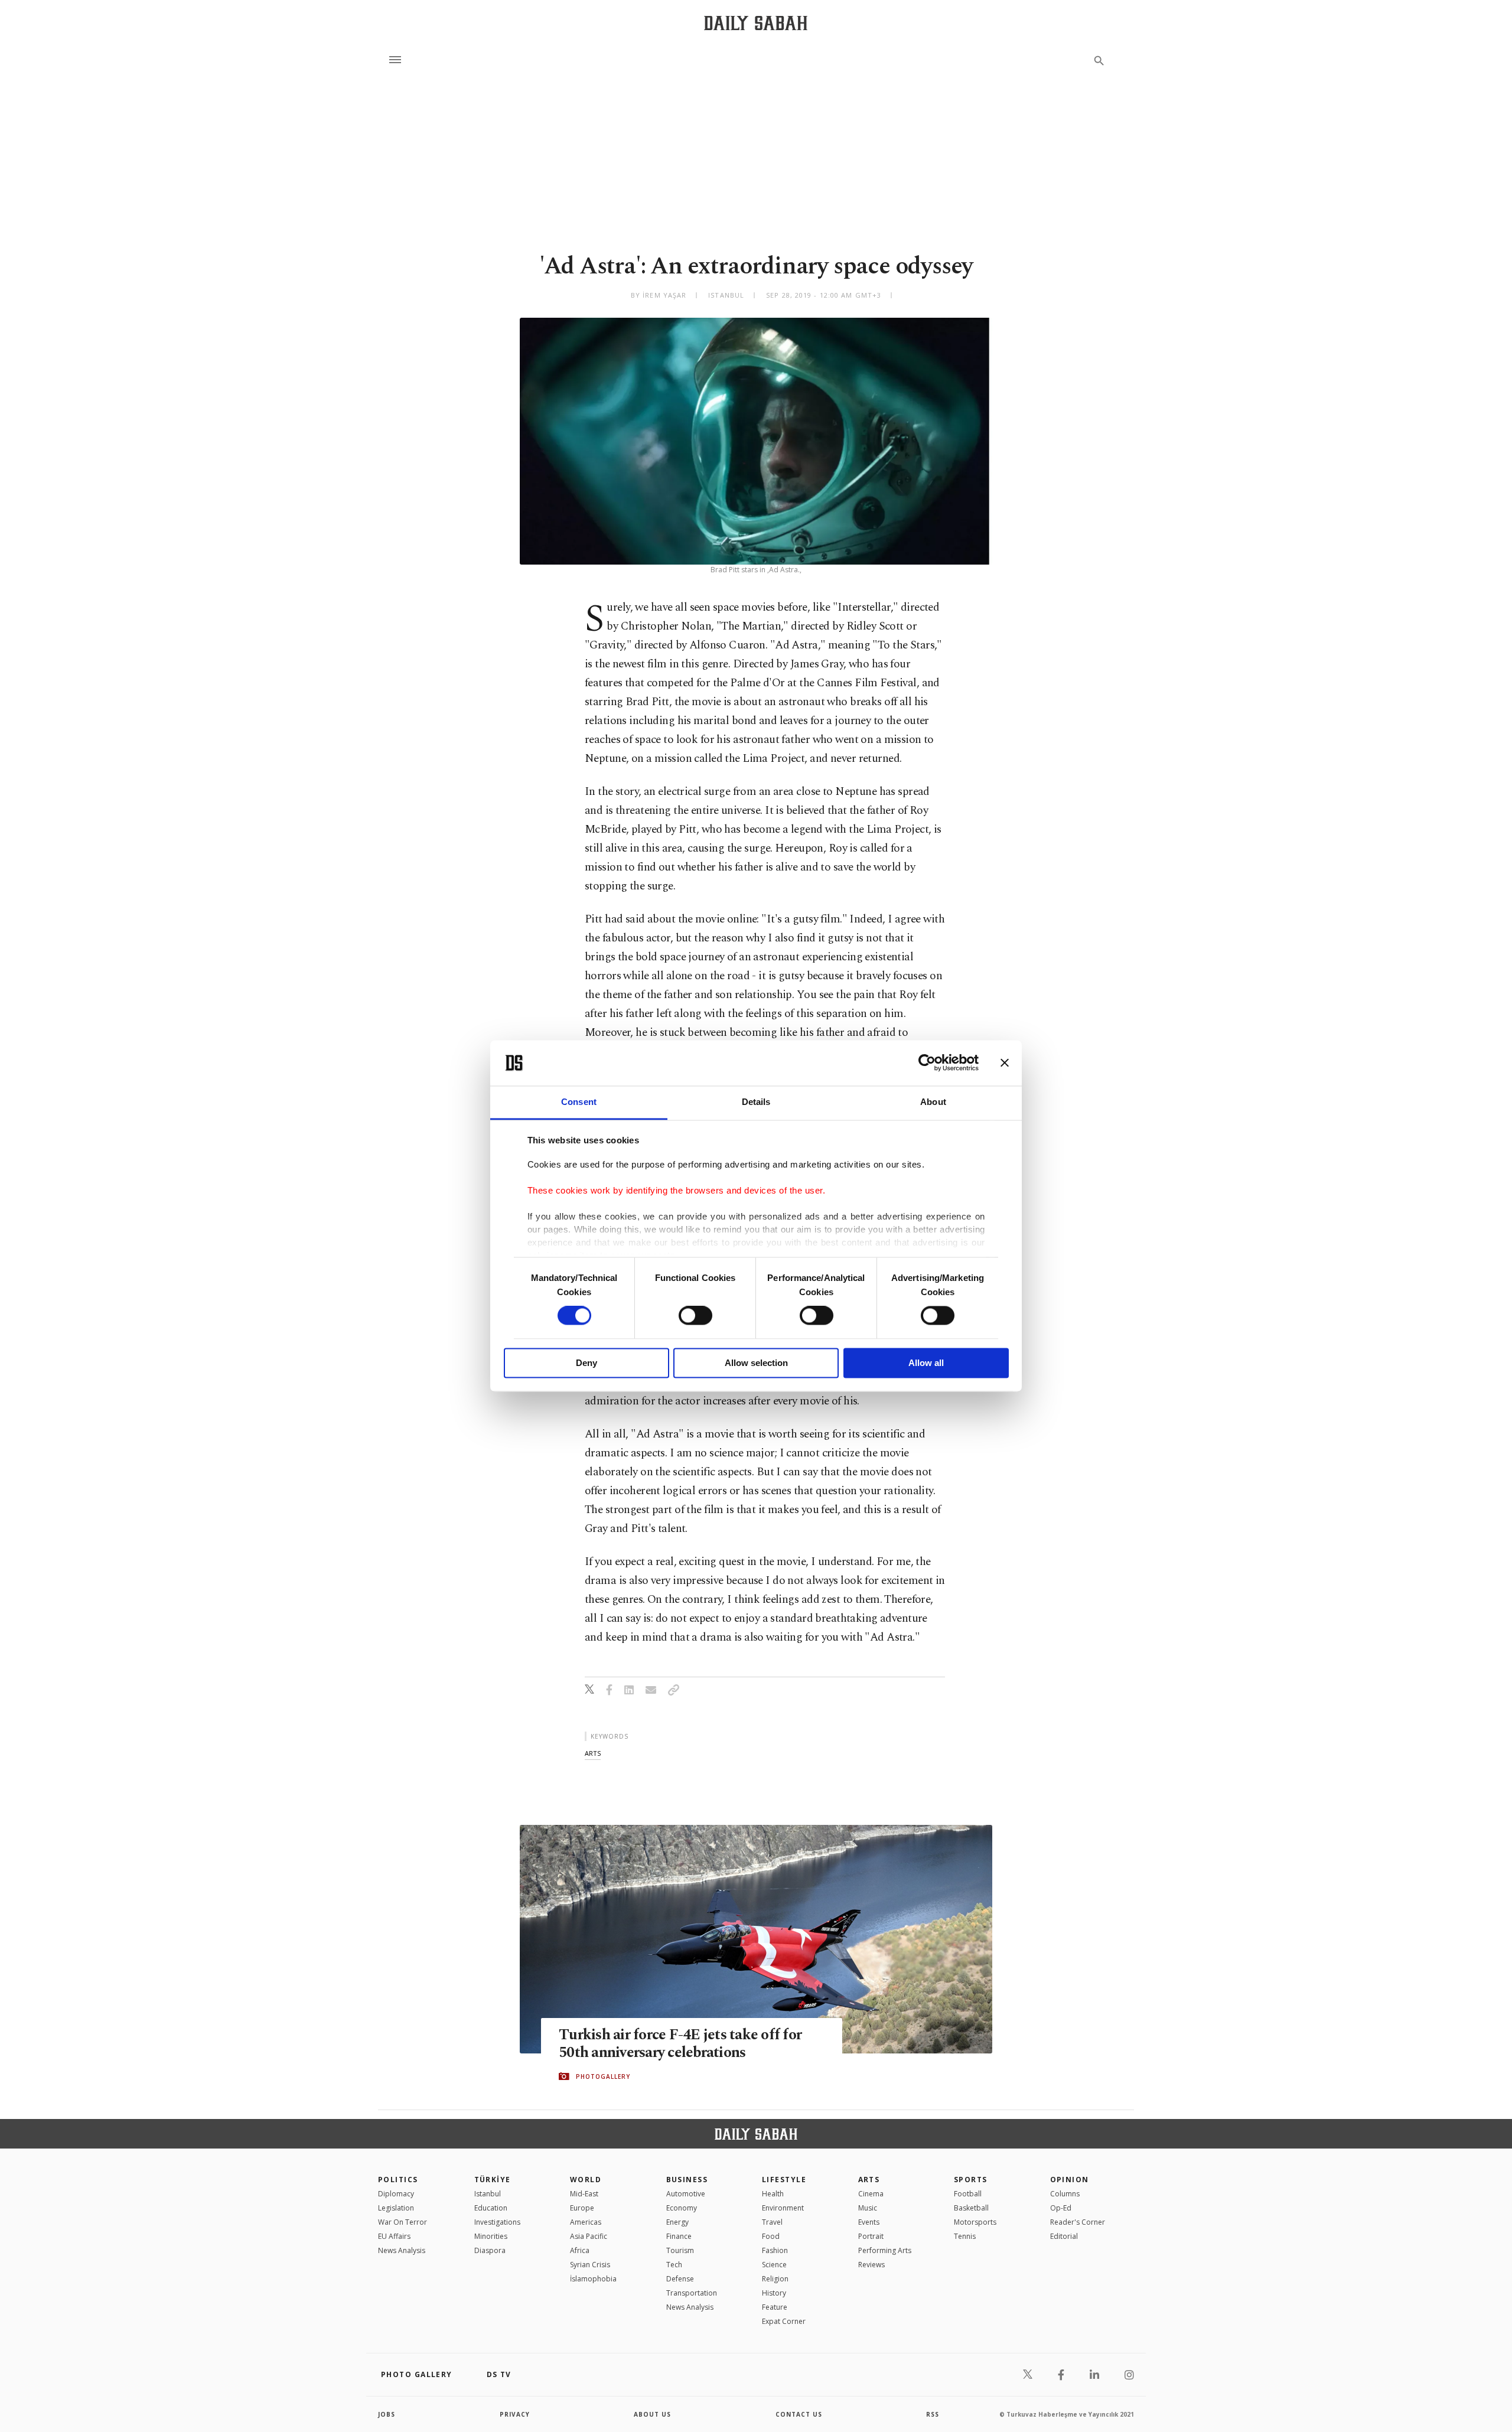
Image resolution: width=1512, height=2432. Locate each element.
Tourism (680, 2250)
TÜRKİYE (493, 2180)
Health (773, 2194)
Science (774, 2265)
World (586, 2180)
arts (593, 1753)
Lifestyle (784, 2180)
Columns (1065, 2194)
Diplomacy (396, 2194)
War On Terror (403, 2222)
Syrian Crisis (590, 2265)
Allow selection (756, 1363)
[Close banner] (1005, 1063)
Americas (586, 2222)
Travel (772, 2222)
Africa (580, 2250)
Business (687, 2180)
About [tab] (933, 1102)
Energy (677, 2222)
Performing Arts (885, 2250)
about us (652, 2414)
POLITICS (398, 2180)
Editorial (1064, 2236)
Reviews (871, 2265)
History (774, 2293)
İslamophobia (593, 2279)
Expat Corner (784, 2321)
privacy (515, 2414)
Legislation (396, 2208)
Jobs (387, 2414)
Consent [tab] (579, 1102)
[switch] (695, 1316)
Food (771, 2236)
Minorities (491, 2236)
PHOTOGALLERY (603, 2076)
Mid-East (584, 2194)
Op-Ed (1061, 2208)
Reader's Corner (1078, 2222)
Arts (869, 2180)
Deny (586, 1363)
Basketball (971, 2208)
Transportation (692, 2293)
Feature (775, 2307)
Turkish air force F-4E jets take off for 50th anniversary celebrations (680, 2044)
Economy (682, 2208)
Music (868, 2208)
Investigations (497, 2222)
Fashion (775, 2250)
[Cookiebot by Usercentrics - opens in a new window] (927, 1063)
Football (968, 2194)
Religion (775, 2279)
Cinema (871, 2194)
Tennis (965, 2236)
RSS (933, 2414)
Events (869, 2222)
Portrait (871, 2236)
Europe (582, 2208)
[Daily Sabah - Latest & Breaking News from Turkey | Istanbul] (756, 23)
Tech (674, 2265)
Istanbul (488, 2194)
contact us (799, 2414)
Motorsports (975, 2222)
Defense (680, 2279)
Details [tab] (756, 1102)
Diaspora (490, 2250)
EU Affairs (394, 2236)
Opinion (1070, 2180)
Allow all (926, 1363)
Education (491, 2208)
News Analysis (402, 2250)
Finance (679, 2236)
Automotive (686, 2194)
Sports (971, 2180)
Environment (783, 2208)
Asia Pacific (589, 2236)
